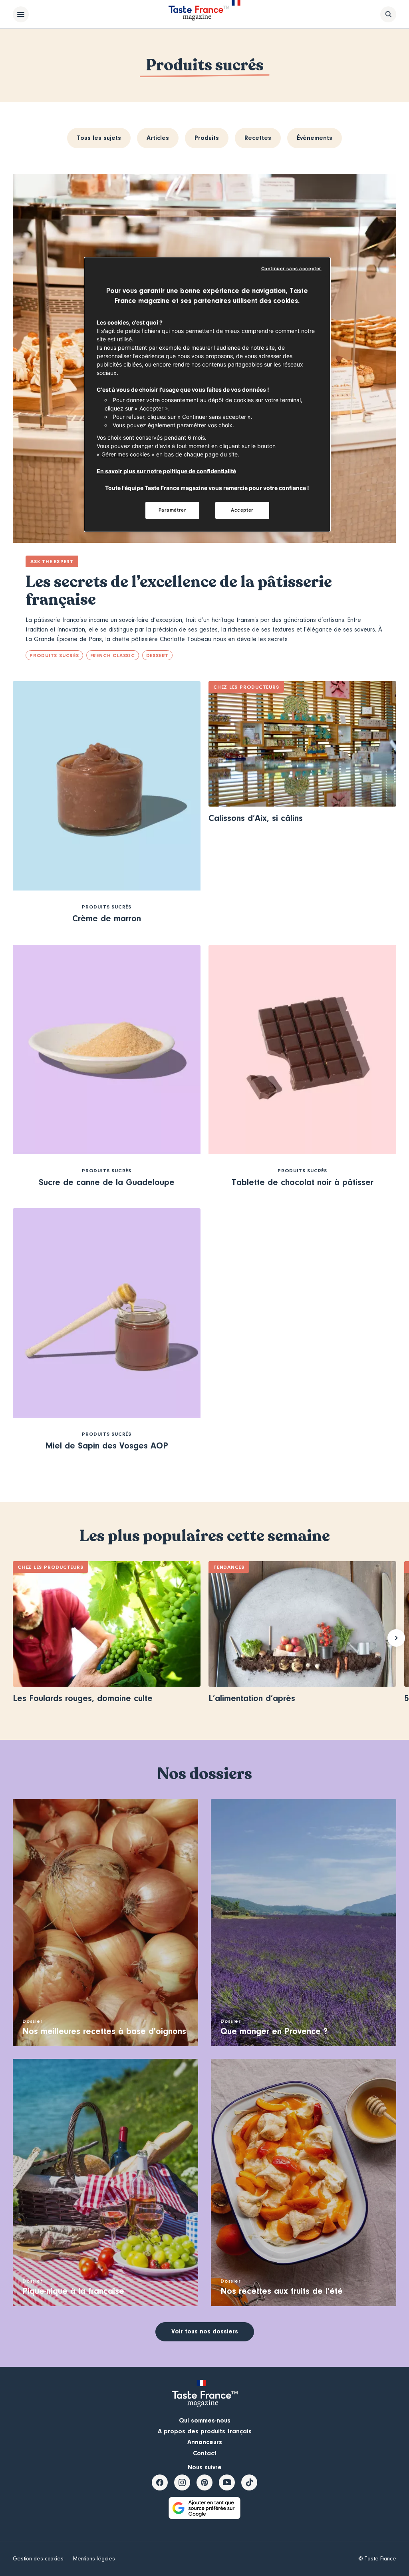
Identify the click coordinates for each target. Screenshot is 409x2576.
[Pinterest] (204, 2482)
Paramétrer (173, 510)
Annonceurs (205, 2442)
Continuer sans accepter (291, 269)
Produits (207, 138)
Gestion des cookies (38, 2559)
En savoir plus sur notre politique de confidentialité (166, 471)
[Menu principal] (21, 14)
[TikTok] (249, 2482)
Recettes (258, 138)
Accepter (242, 510)
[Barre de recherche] (388, 14)
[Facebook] (160, 2482)
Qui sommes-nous (205, 2421)
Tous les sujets (99, 138)
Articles (158, 138)
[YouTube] (227, 2482)
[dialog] (207, 395)
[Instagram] (182, 2482)
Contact (205, 2453)
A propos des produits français (205, 2431)
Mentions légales (94, 2559)
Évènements (315, 138)
